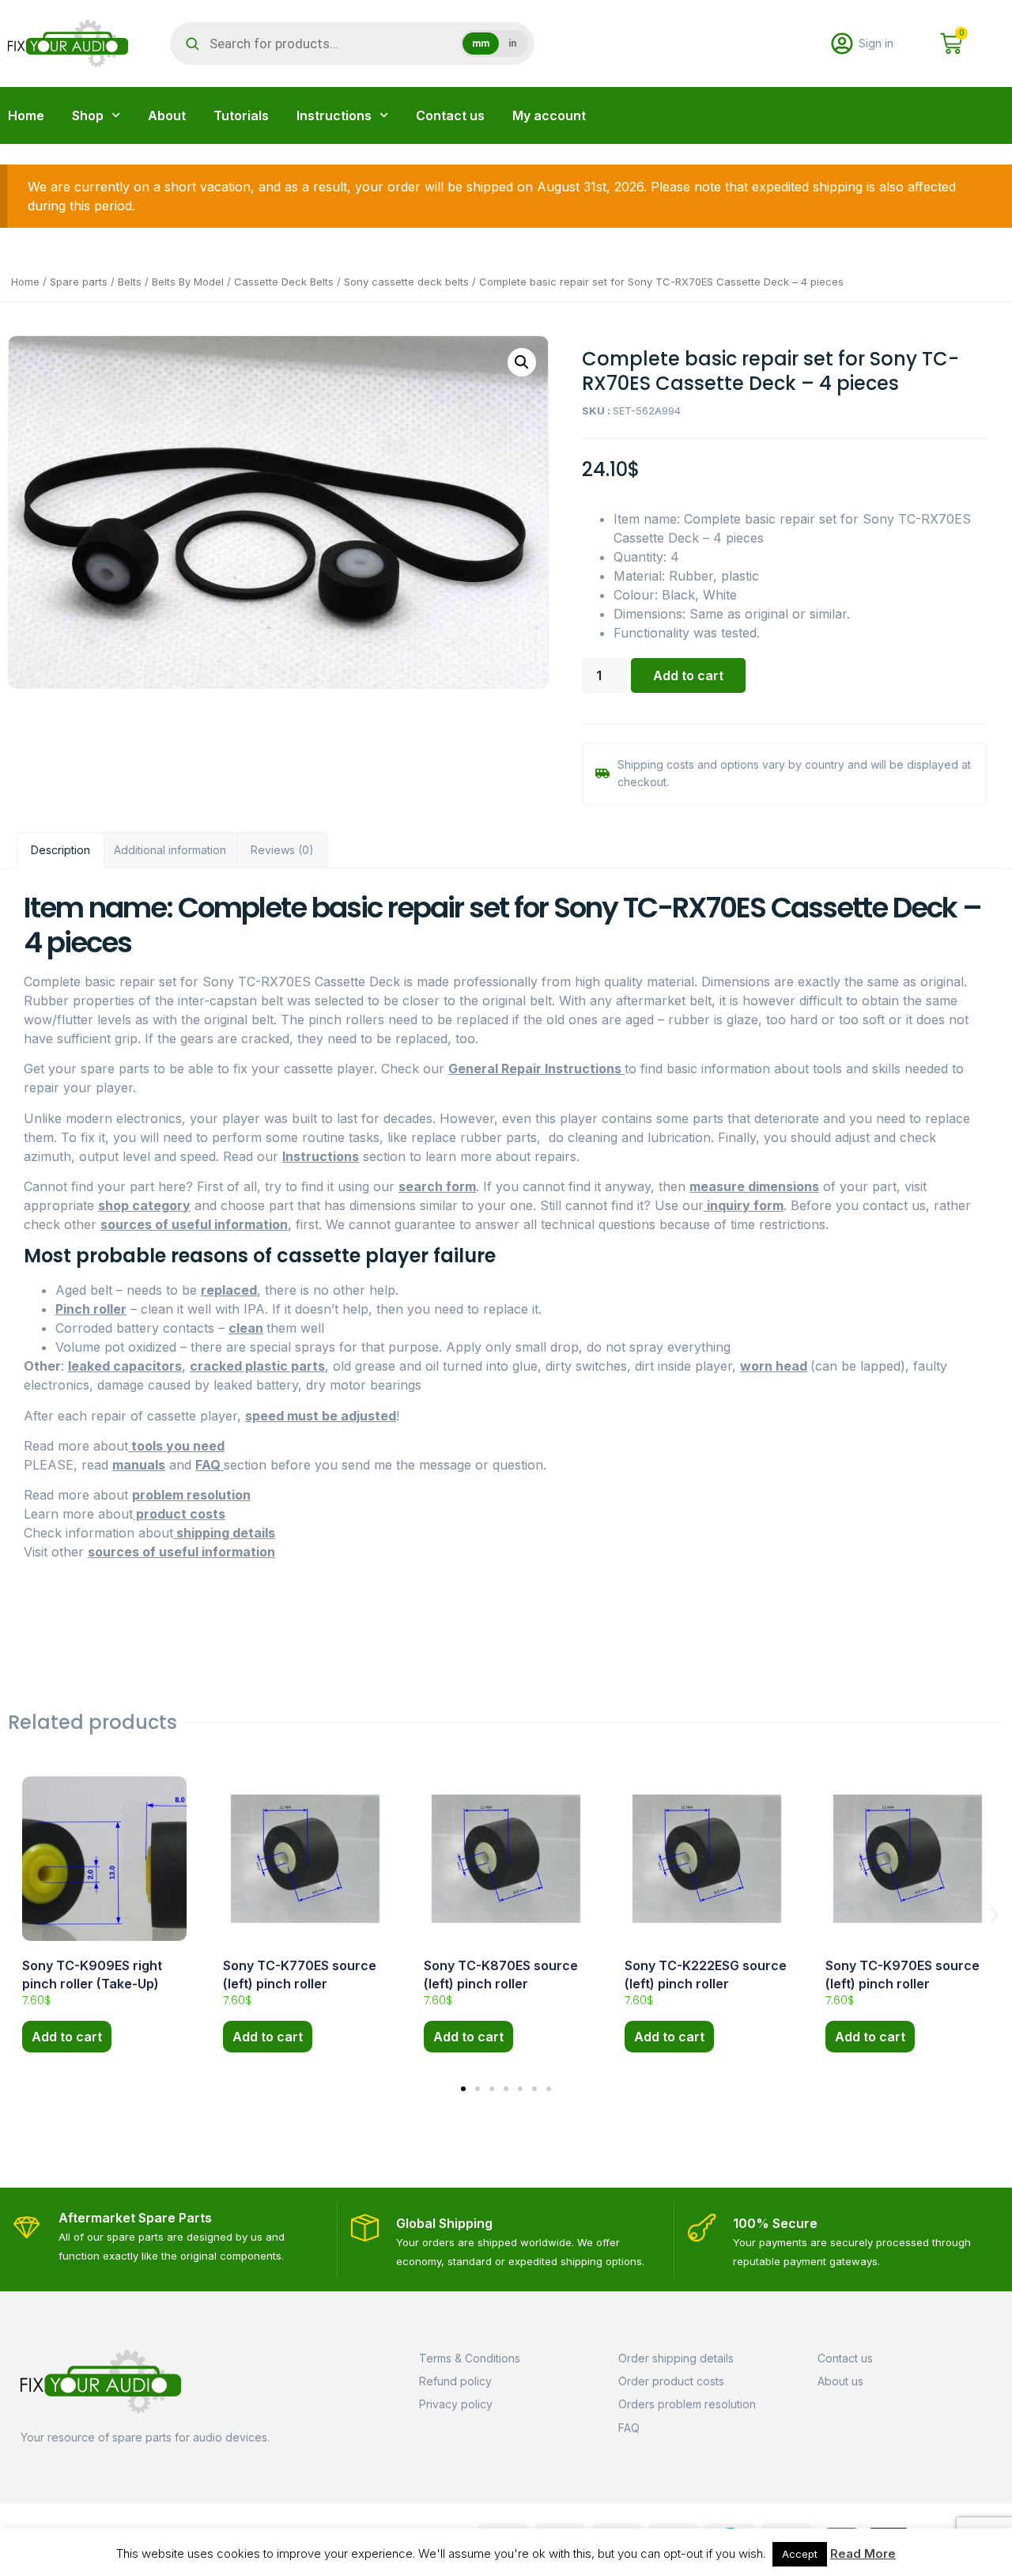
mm (481, 44)
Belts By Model (188, 282)
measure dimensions (754, 1186)
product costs (179, 1514)
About (167, 115)
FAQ (210, 1465)
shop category (144, 1205)
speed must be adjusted (321, 1416)
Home (26, 115)
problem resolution (191, 1495)
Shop (88, 115)
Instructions (334, 115)
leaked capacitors (125, 1366)
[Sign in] (842, 44)
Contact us (450, 115)
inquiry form (744, 1205)
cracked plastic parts (257, 1366)
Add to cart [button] (67, 2037)
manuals (139, 1465)
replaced (229, 1290)
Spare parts (79, 282)
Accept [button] (800, 2554)
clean (246, 1328)
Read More (863, 2553)
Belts (130, 282)
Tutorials (241, 115)
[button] (522, 362)
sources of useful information (194, 1224)
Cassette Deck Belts (284, 282)
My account (549, 115)
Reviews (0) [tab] (282, 850)
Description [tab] (60, 850)
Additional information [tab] (170, 850)
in (512, 44)
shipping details (224, 1533)
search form (437, 1186)
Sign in (876, 43)
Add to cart (688, 675)
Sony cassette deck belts (406, 282)
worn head (774, 1366)
